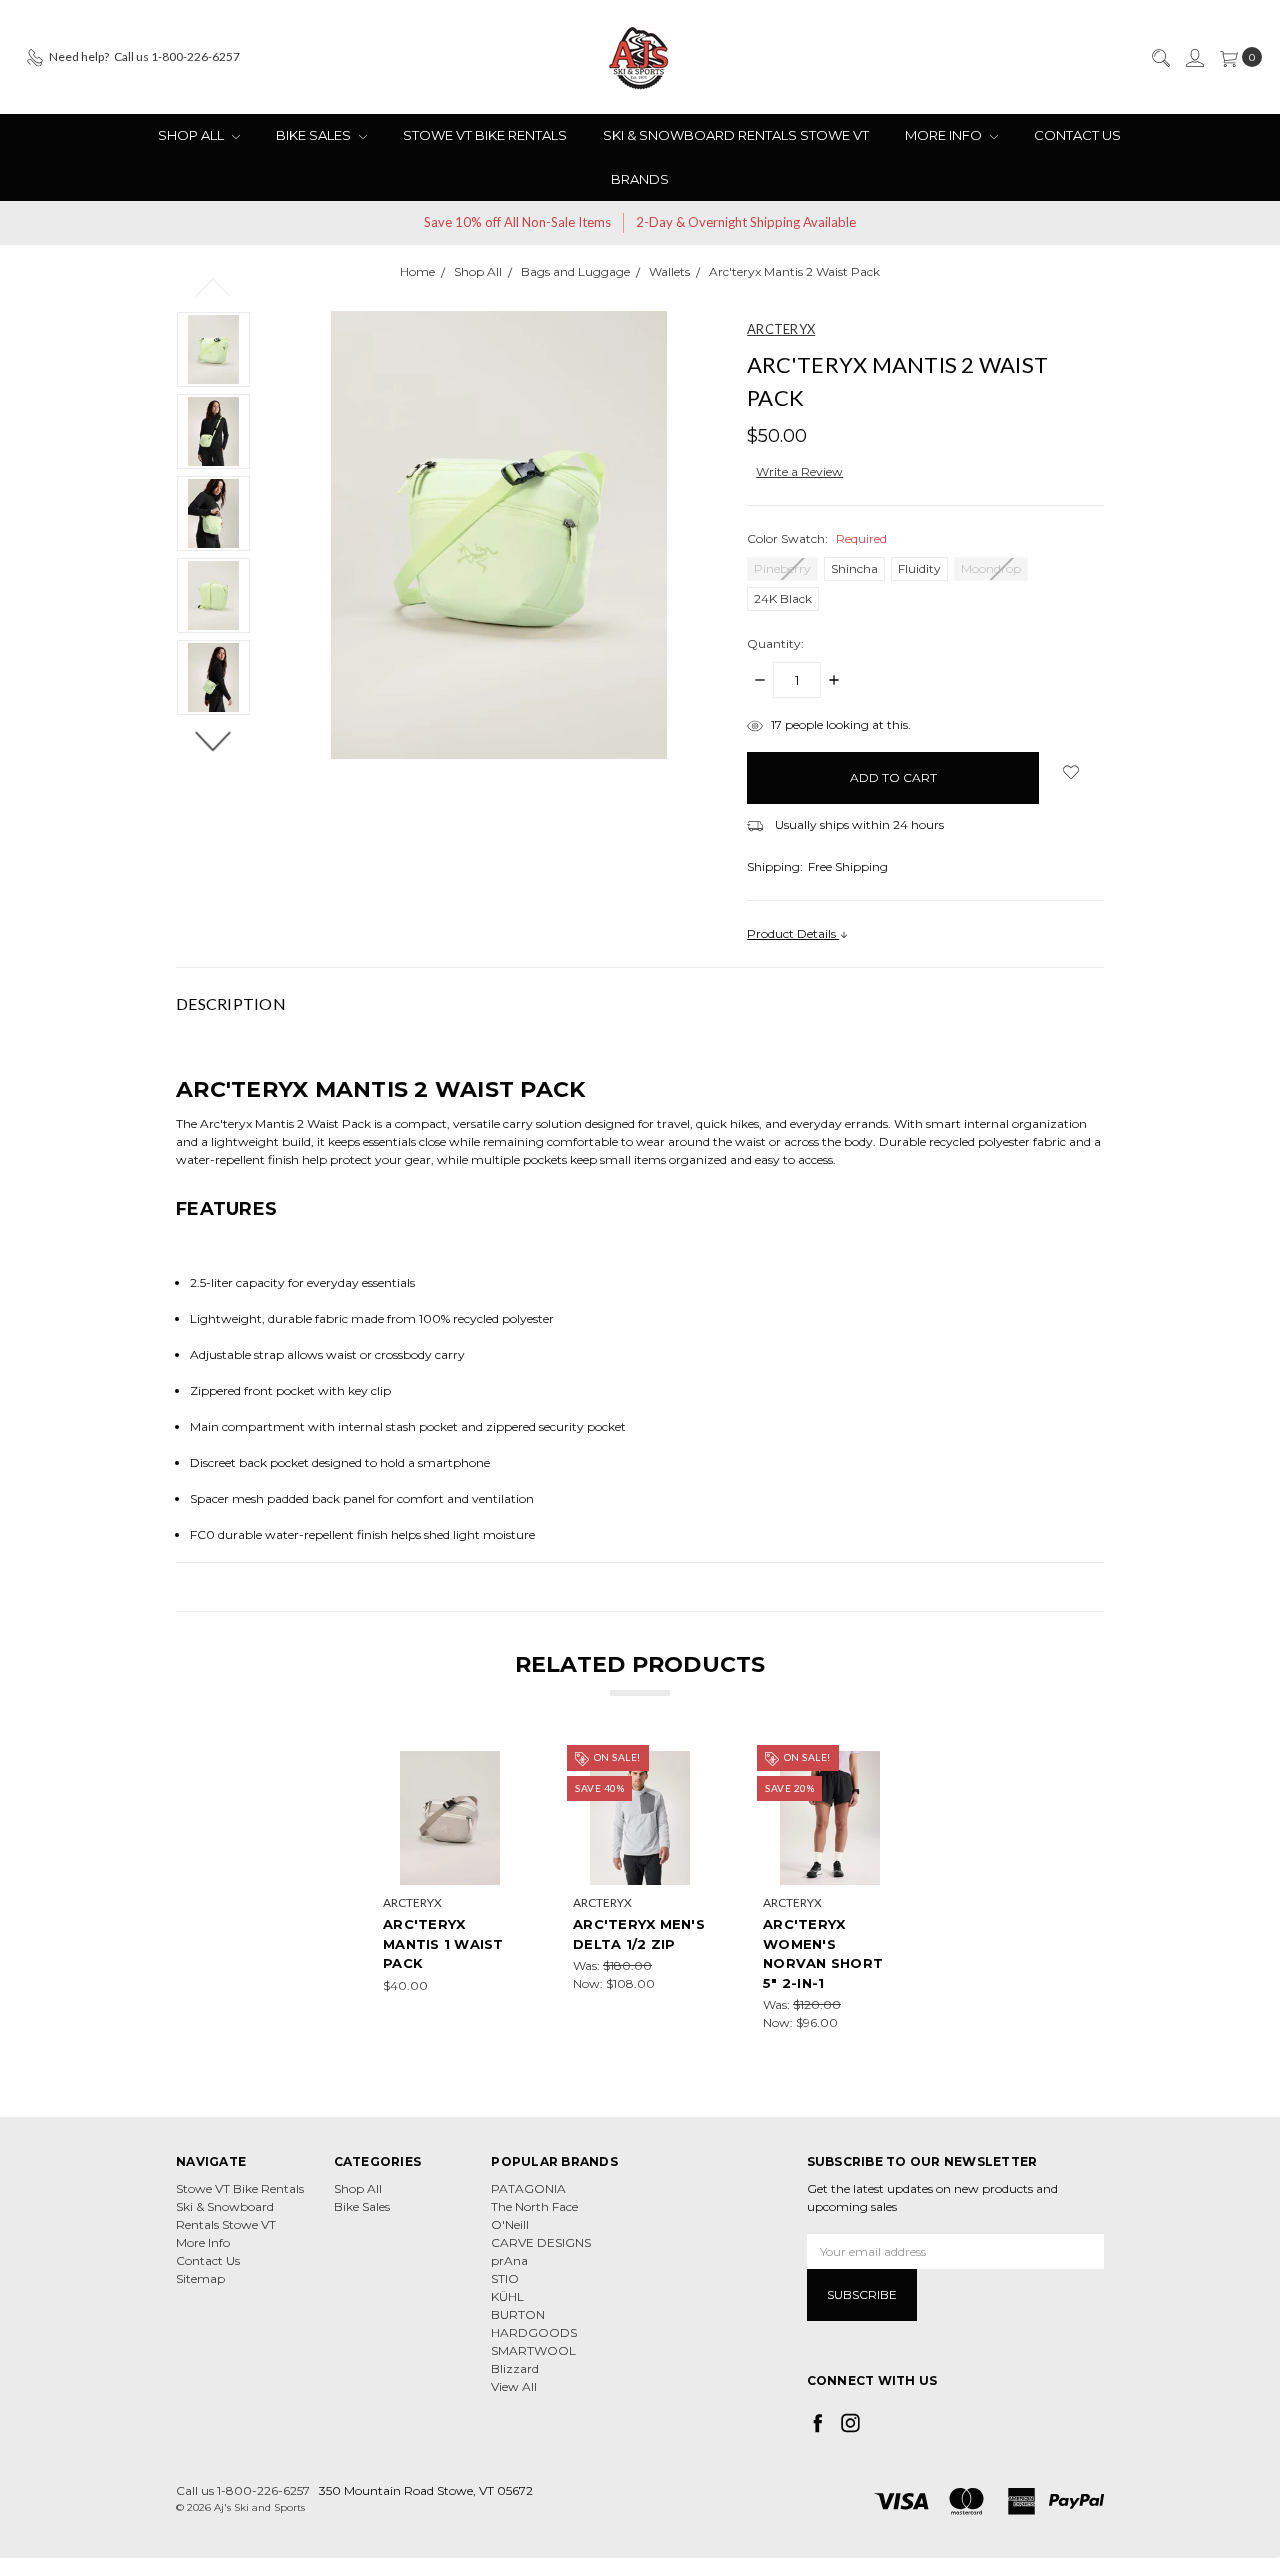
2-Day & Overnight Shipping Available (746, 222)
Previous (213, 286)
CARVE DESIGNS (541, 2242)
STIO (505, 2278)
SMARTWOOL (533, 2350)
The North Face (534, 2206)
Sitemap (200, 2278)
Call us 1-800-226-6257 (243, 2490)
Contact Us (1077, 135)
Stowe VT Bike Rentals (485, 135)
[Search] (1160, 57)
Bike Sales (315, 135)
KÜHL (507, 2296)
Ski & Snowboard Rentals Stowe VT (736, 135)
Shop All (192, 135)
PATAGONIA (528, 2188)
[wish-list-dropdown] (1071, 772)
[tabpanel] (450, 1891)
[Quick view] (503, 1765)
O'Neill (510, 2224)
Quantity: (775, 643)
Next (213, 740)
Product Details (793, 933)
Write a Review (799, 471)
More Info (945, 135)
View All (514, 2386)
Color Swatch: (817, 538)
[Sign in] (1194, 57)
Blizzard (515, 2368)
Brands (640, 179)
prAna (509, 2260)
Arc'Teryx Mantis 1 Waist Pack (443, 1943)
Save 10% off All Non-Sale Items (517, 222)
